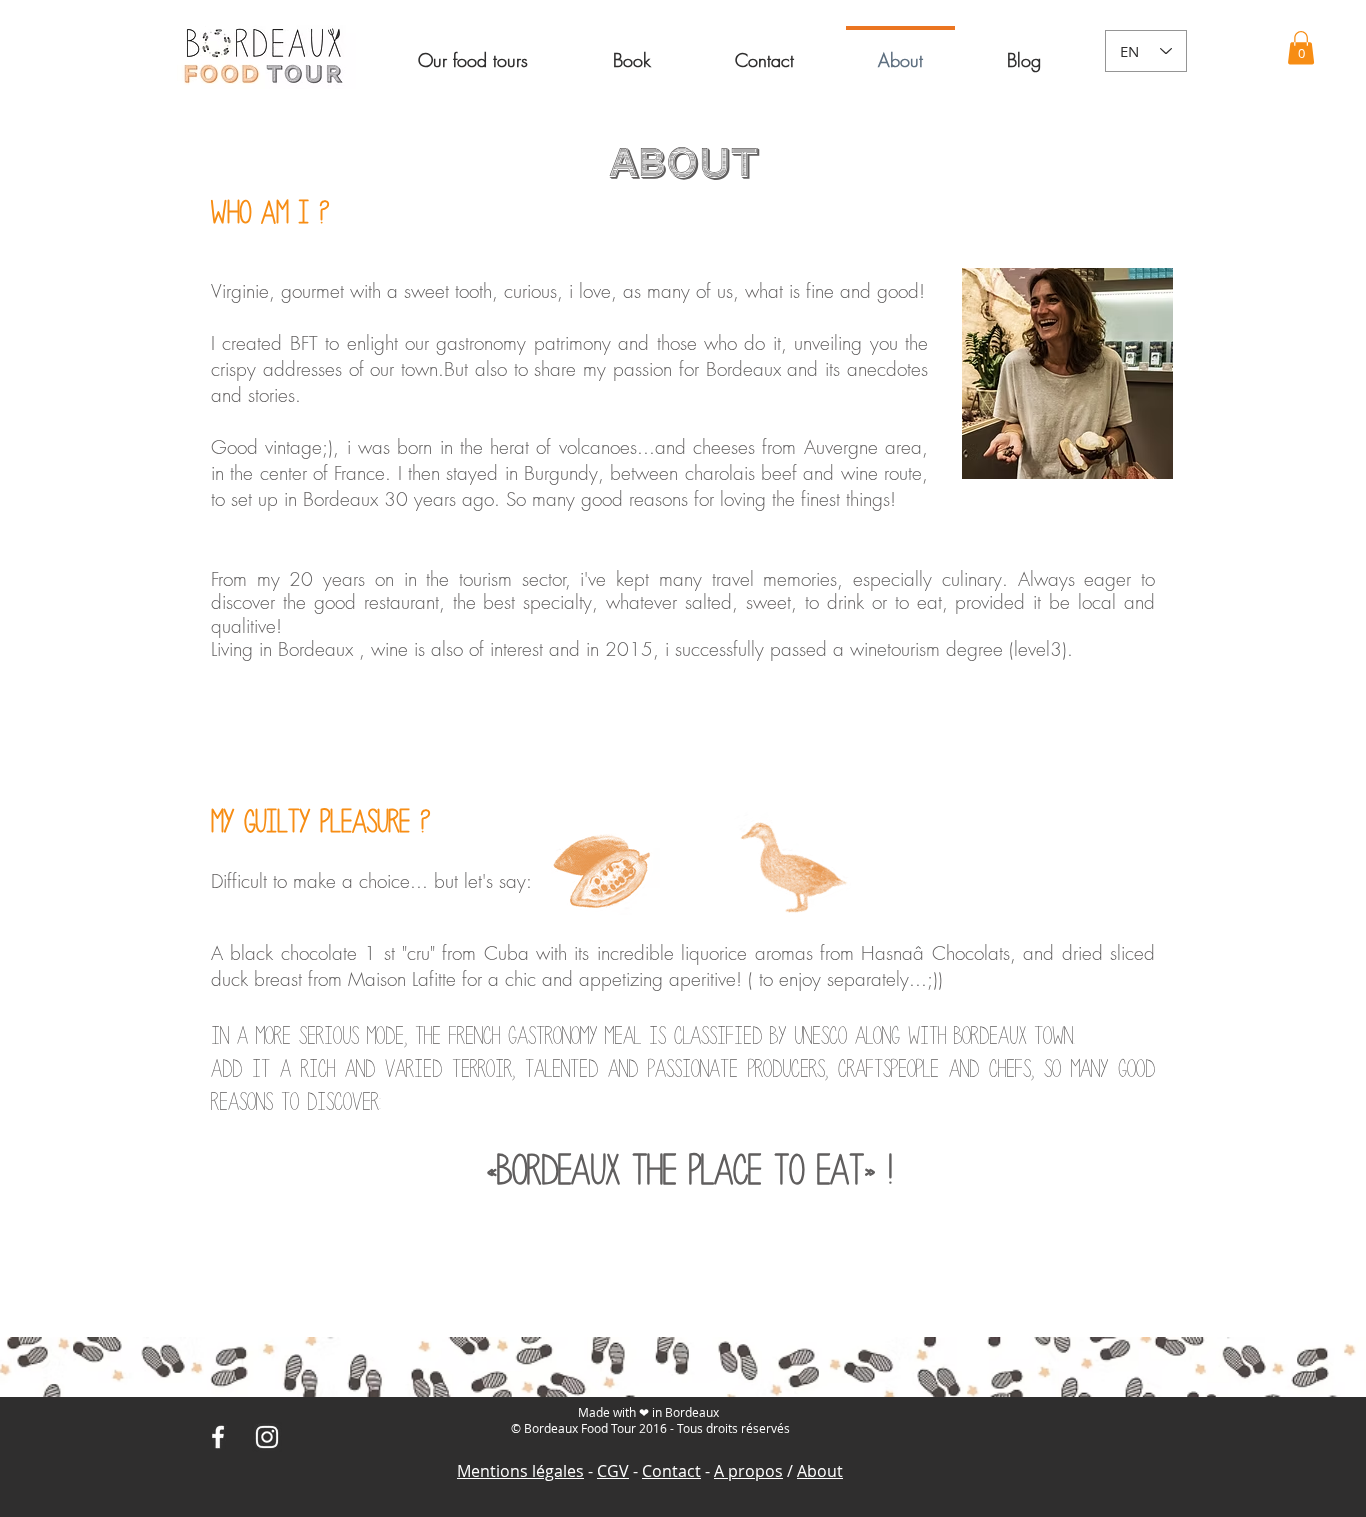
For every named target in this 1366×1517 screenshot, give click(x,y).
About (820, 1471)
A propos (748, 1471)
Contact (671, 1471)
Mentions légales (520, 1471)
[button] (631, 51)
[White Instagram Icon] (267, 1437)
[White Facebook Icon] (218, 1437)
